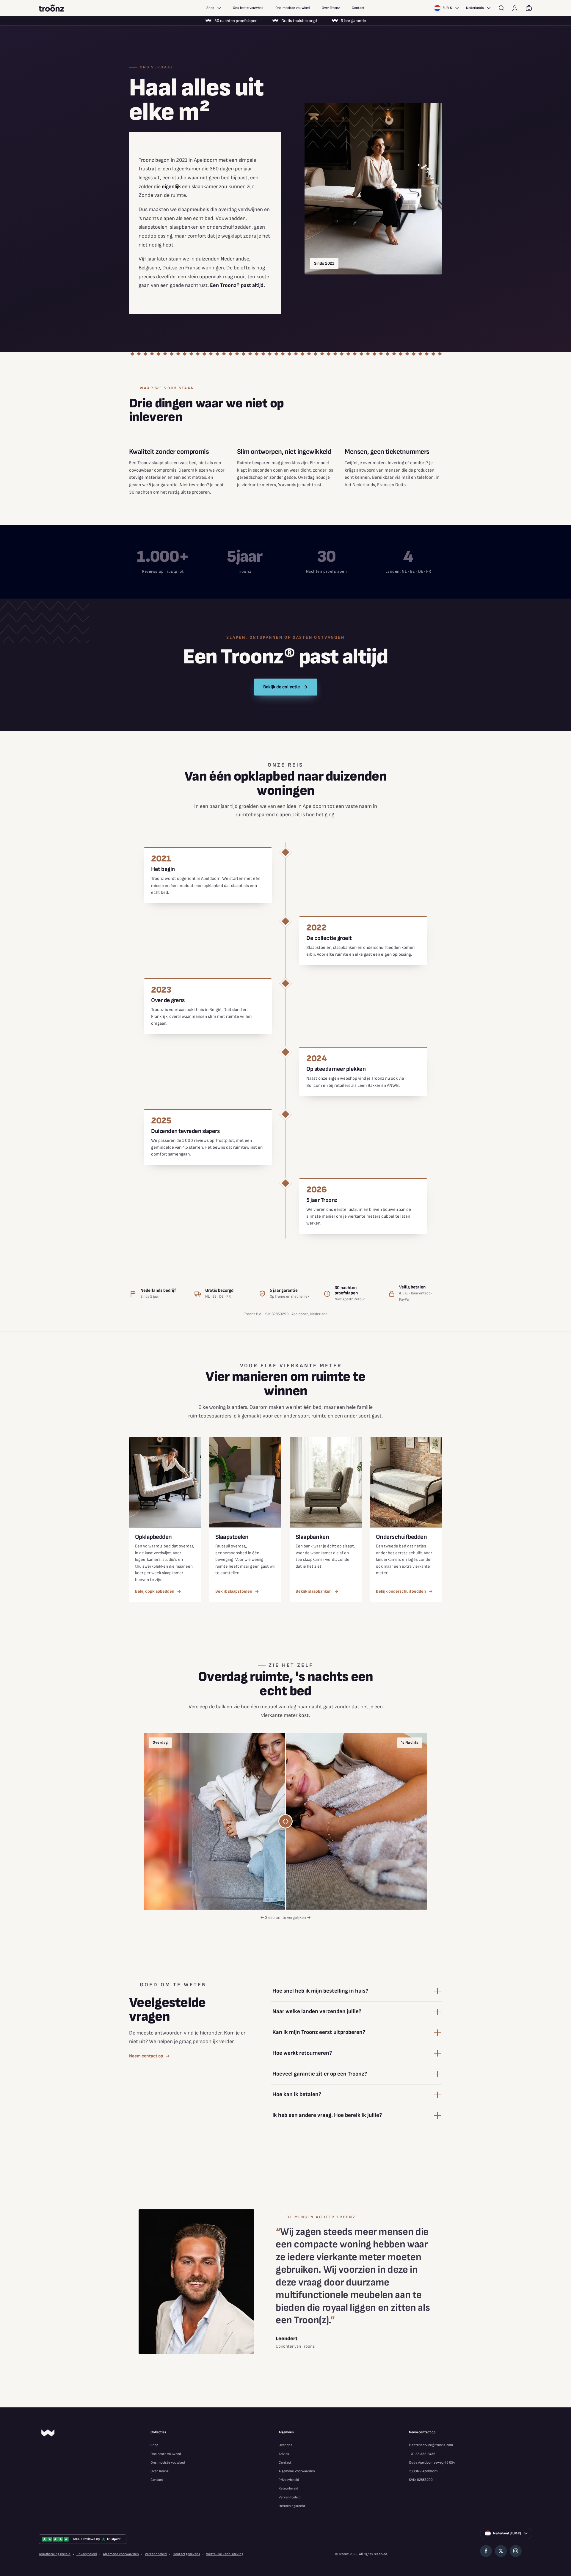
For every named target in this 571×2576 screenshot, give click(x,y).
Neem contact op (146, 2056)
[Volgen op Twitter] (501, 2551)
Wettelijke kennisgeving (225, 2554)
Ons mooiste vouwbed (293, 8)
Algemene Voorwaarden (297, 2471)
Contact (358, 8)
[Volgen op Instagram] (516, 2551)
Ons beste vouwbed (248, 8)
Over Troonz (331, 8)
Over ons (285, 2445)
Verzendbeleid (290, 2497)
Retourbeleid (288, 2488)
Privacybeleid (289, 2480)
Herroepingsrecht (292, 2506)
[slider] (285, 1821)
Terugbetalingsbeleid (55, 2554)
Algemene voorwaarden (121, 2554)
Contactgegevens (186, 2554)
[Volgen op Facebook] (486, 2551)
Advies (284, 2454)
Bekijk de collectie (281, 687)
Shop (210, 8)
